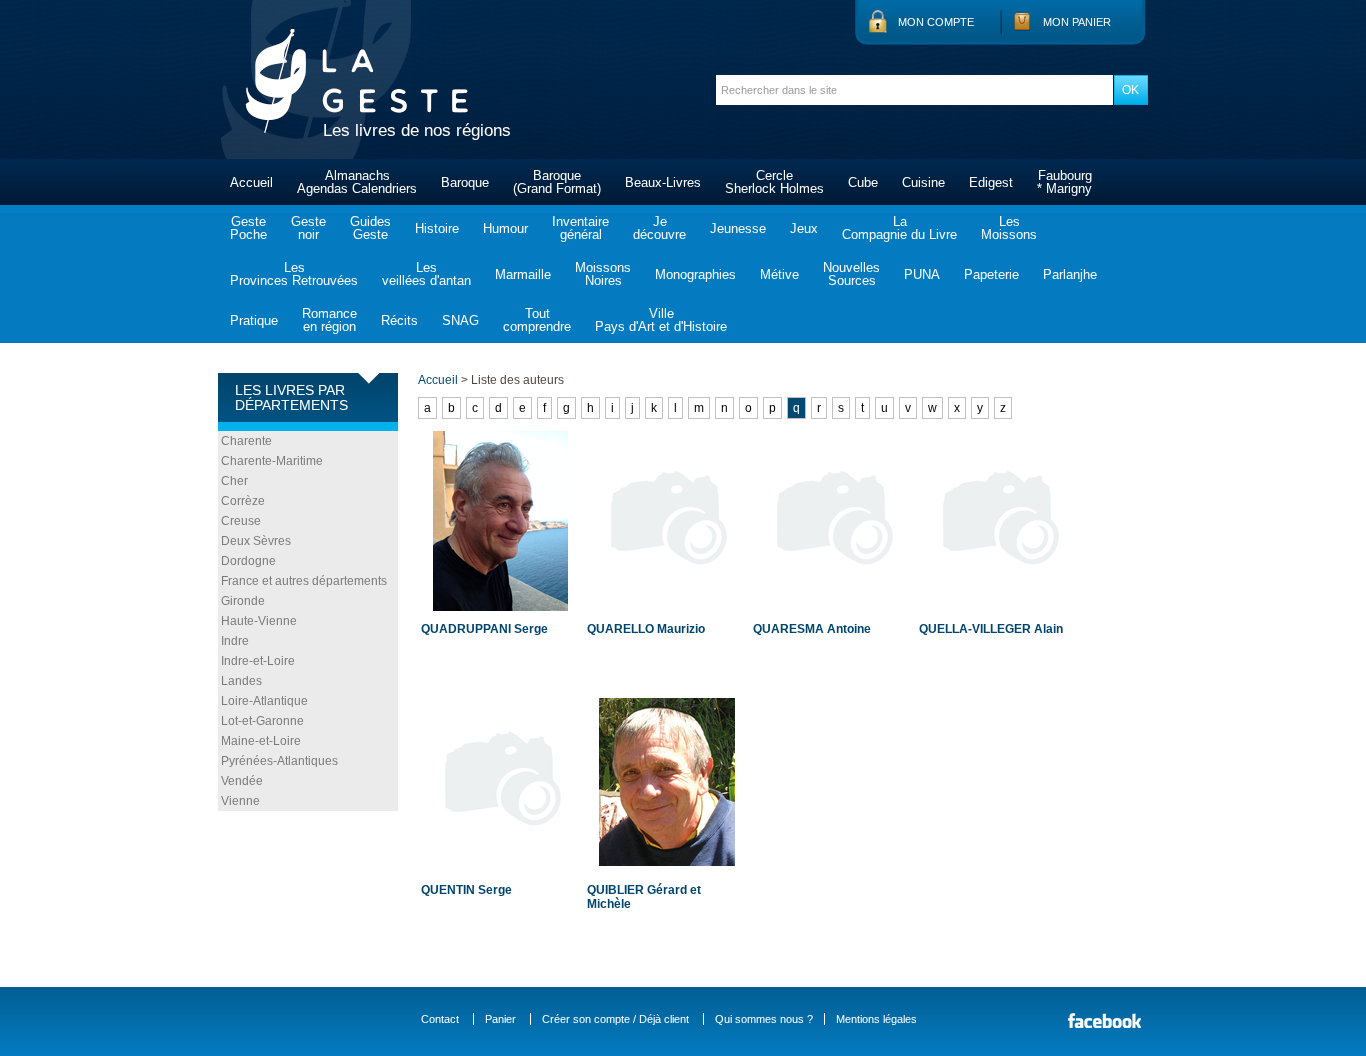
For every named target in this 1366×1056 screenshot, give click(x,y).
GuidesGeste (370, 228)
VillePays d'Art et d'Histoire (661, 320)
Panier (500, 1019)
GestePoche (248, 228)
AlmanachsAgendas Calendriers (357, 182)
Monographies (695, 274)
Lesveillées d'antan (426, 274)
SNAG (460, 320)
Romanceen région (329, 320)
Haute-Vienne (259, 621)
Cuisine (923, 182)
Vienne (240, 801)
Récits (399, 320)
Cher (234, 481)
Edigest (991, 182)
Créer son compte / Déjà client (615, 1019)
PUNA (922, 274)
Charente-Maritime (272, 461)
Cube (863, 182)
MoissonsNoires (603, 274)
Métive (779, 274)
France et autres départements (304, 581)
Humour (505, 228)
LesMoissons (1009, 228)
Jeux (804, 228)
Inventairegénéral (580, 228)
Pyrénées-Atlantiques (279, 761)
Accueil (251, 182)
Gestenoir (308, 228)
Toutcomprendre (537, 320)
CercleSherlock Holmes (774, 182)
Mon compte (936, 22)
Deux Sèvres (256, 541)
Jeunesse (738, 228)
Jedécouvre (659, 228)
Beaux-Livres (663, 182)
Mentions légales (876, 1019)
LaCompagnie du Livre (899, 228)
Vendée (242, 781)
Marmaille (523, 274)
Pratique (254, 320)
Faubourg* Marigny (1064, 182)
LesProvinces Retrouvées (294, 274)
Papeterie (991, 274)
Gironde (243, 601)
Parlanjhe (1070, 274)
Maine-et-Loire (261, 741)
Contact (440, 1019)
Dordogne (248, 561)
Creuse (241, 521)
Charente (246, 441)
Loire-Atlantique (264, 701)
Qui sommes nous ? (764, 1019)
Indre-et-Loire (258, 661)
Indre (235, 641)
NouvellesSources (851, 274)
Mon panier (1077, 22)
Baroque (465, 182)
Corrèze (243, 501)
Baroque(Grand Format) (557, 182)
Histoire (437, 228)
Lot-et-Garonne (262, 721)
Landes (241, 681)
